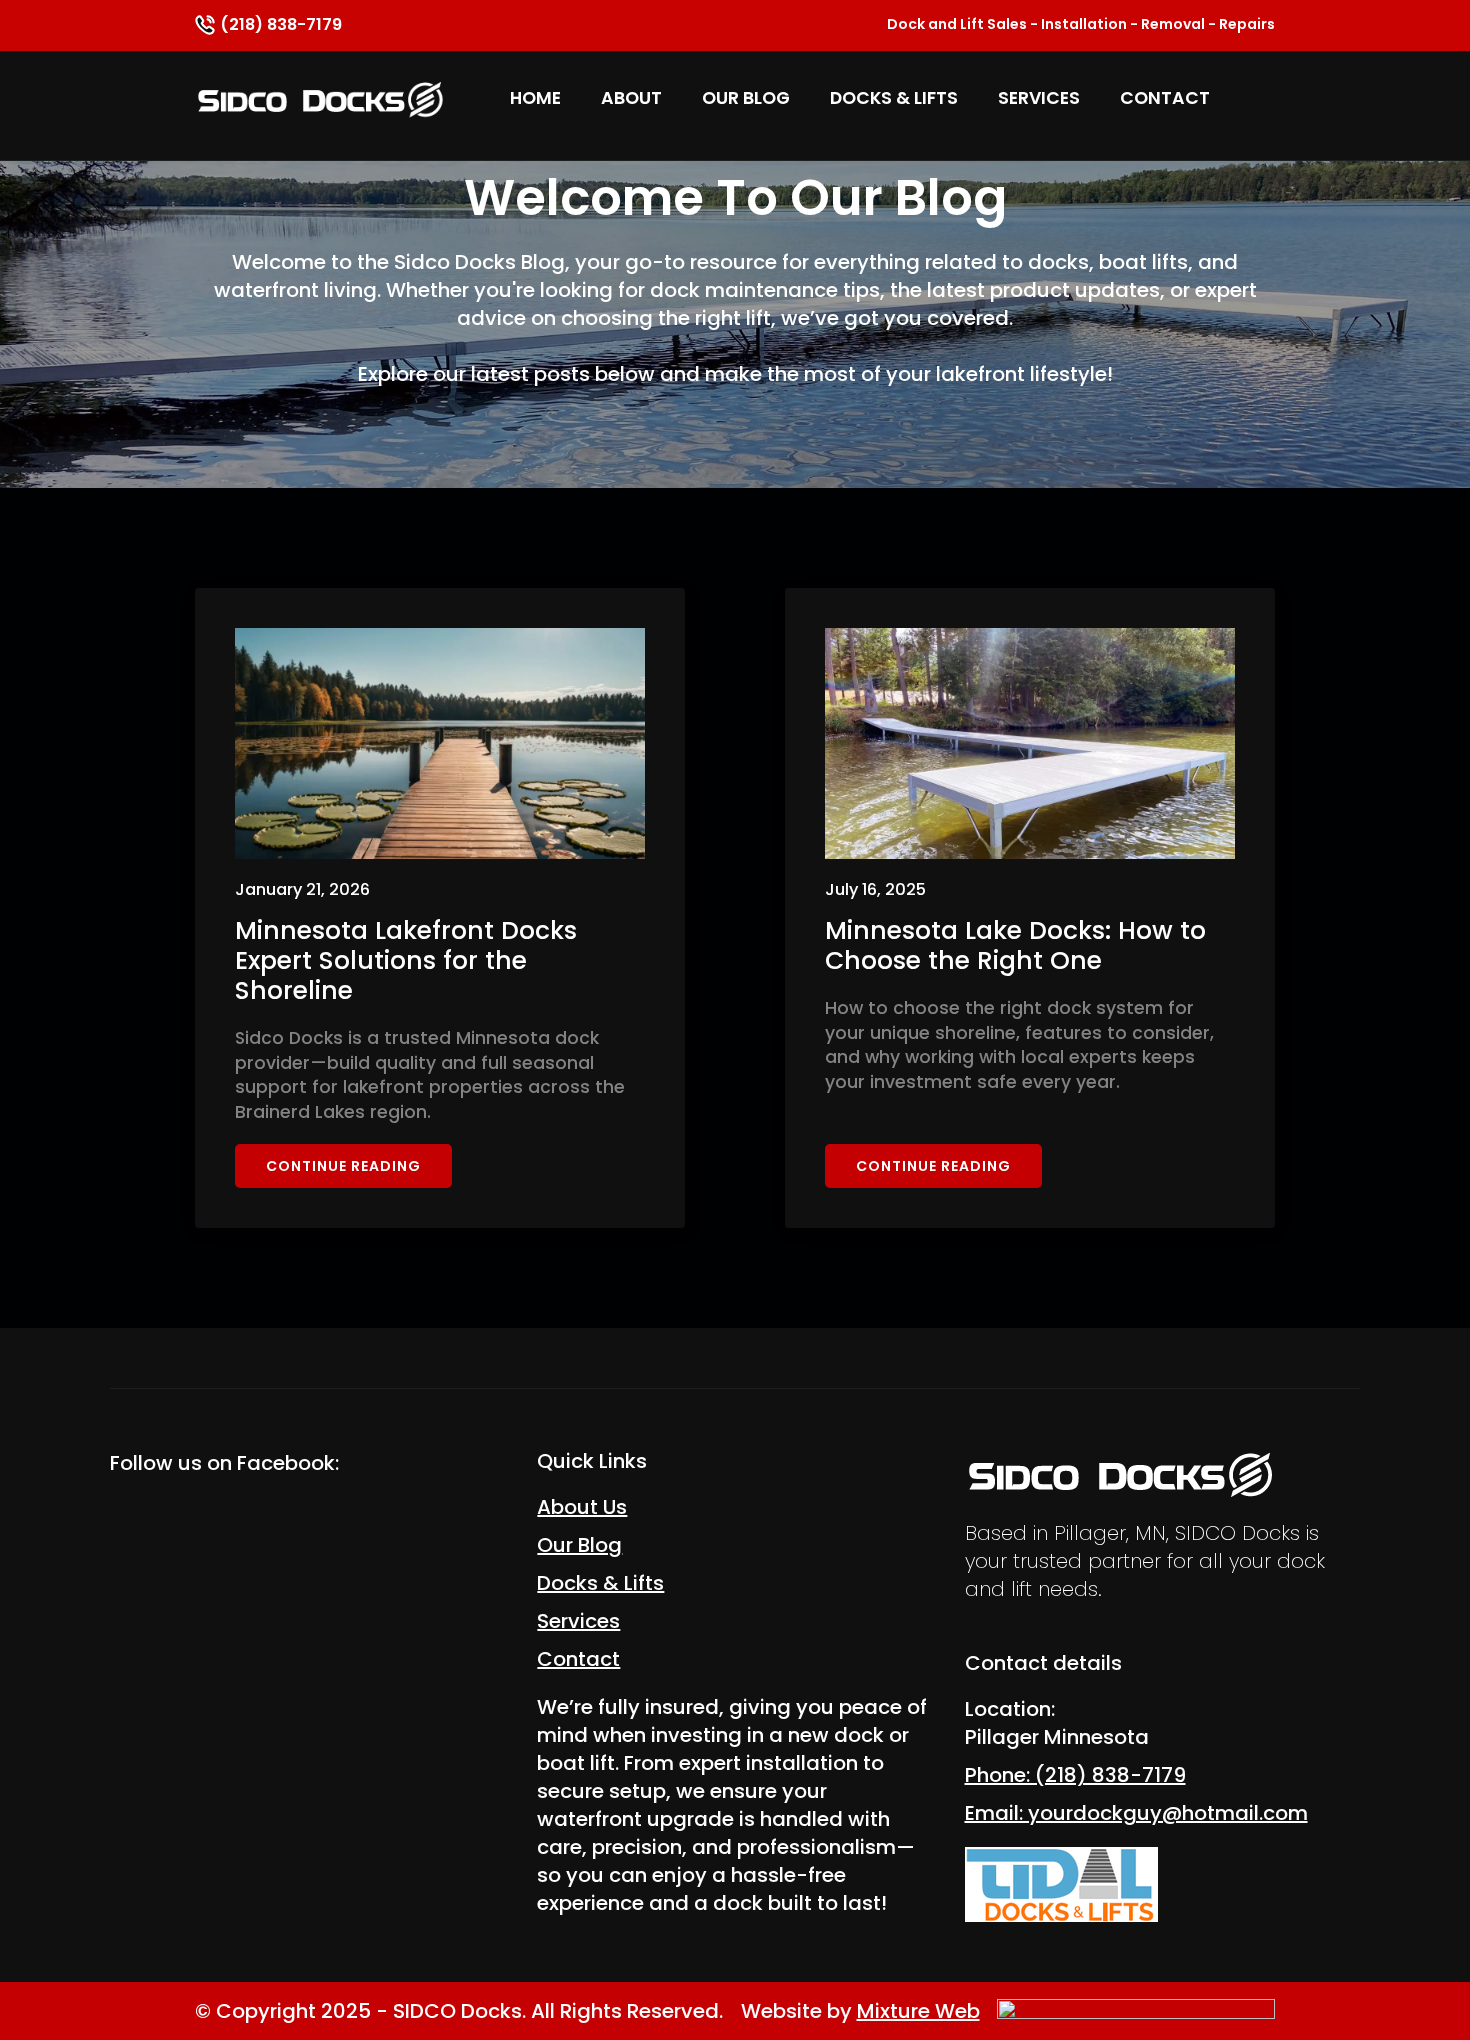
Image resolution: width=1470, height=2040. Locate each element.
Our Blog (746, 98)
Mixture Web (918, 2011)
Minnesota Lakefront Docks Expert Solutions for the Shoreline (406, 961)
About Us (582, 1507)
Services (1039, 98)
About (631, 98)
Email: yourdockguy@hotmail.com (1136, 1813)
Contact (1165, 98)
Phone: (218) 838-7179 (1075, 1775)
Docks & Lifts (894, 98)
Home (535, 98)
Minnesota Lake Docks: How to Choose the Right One (1015, 946)
